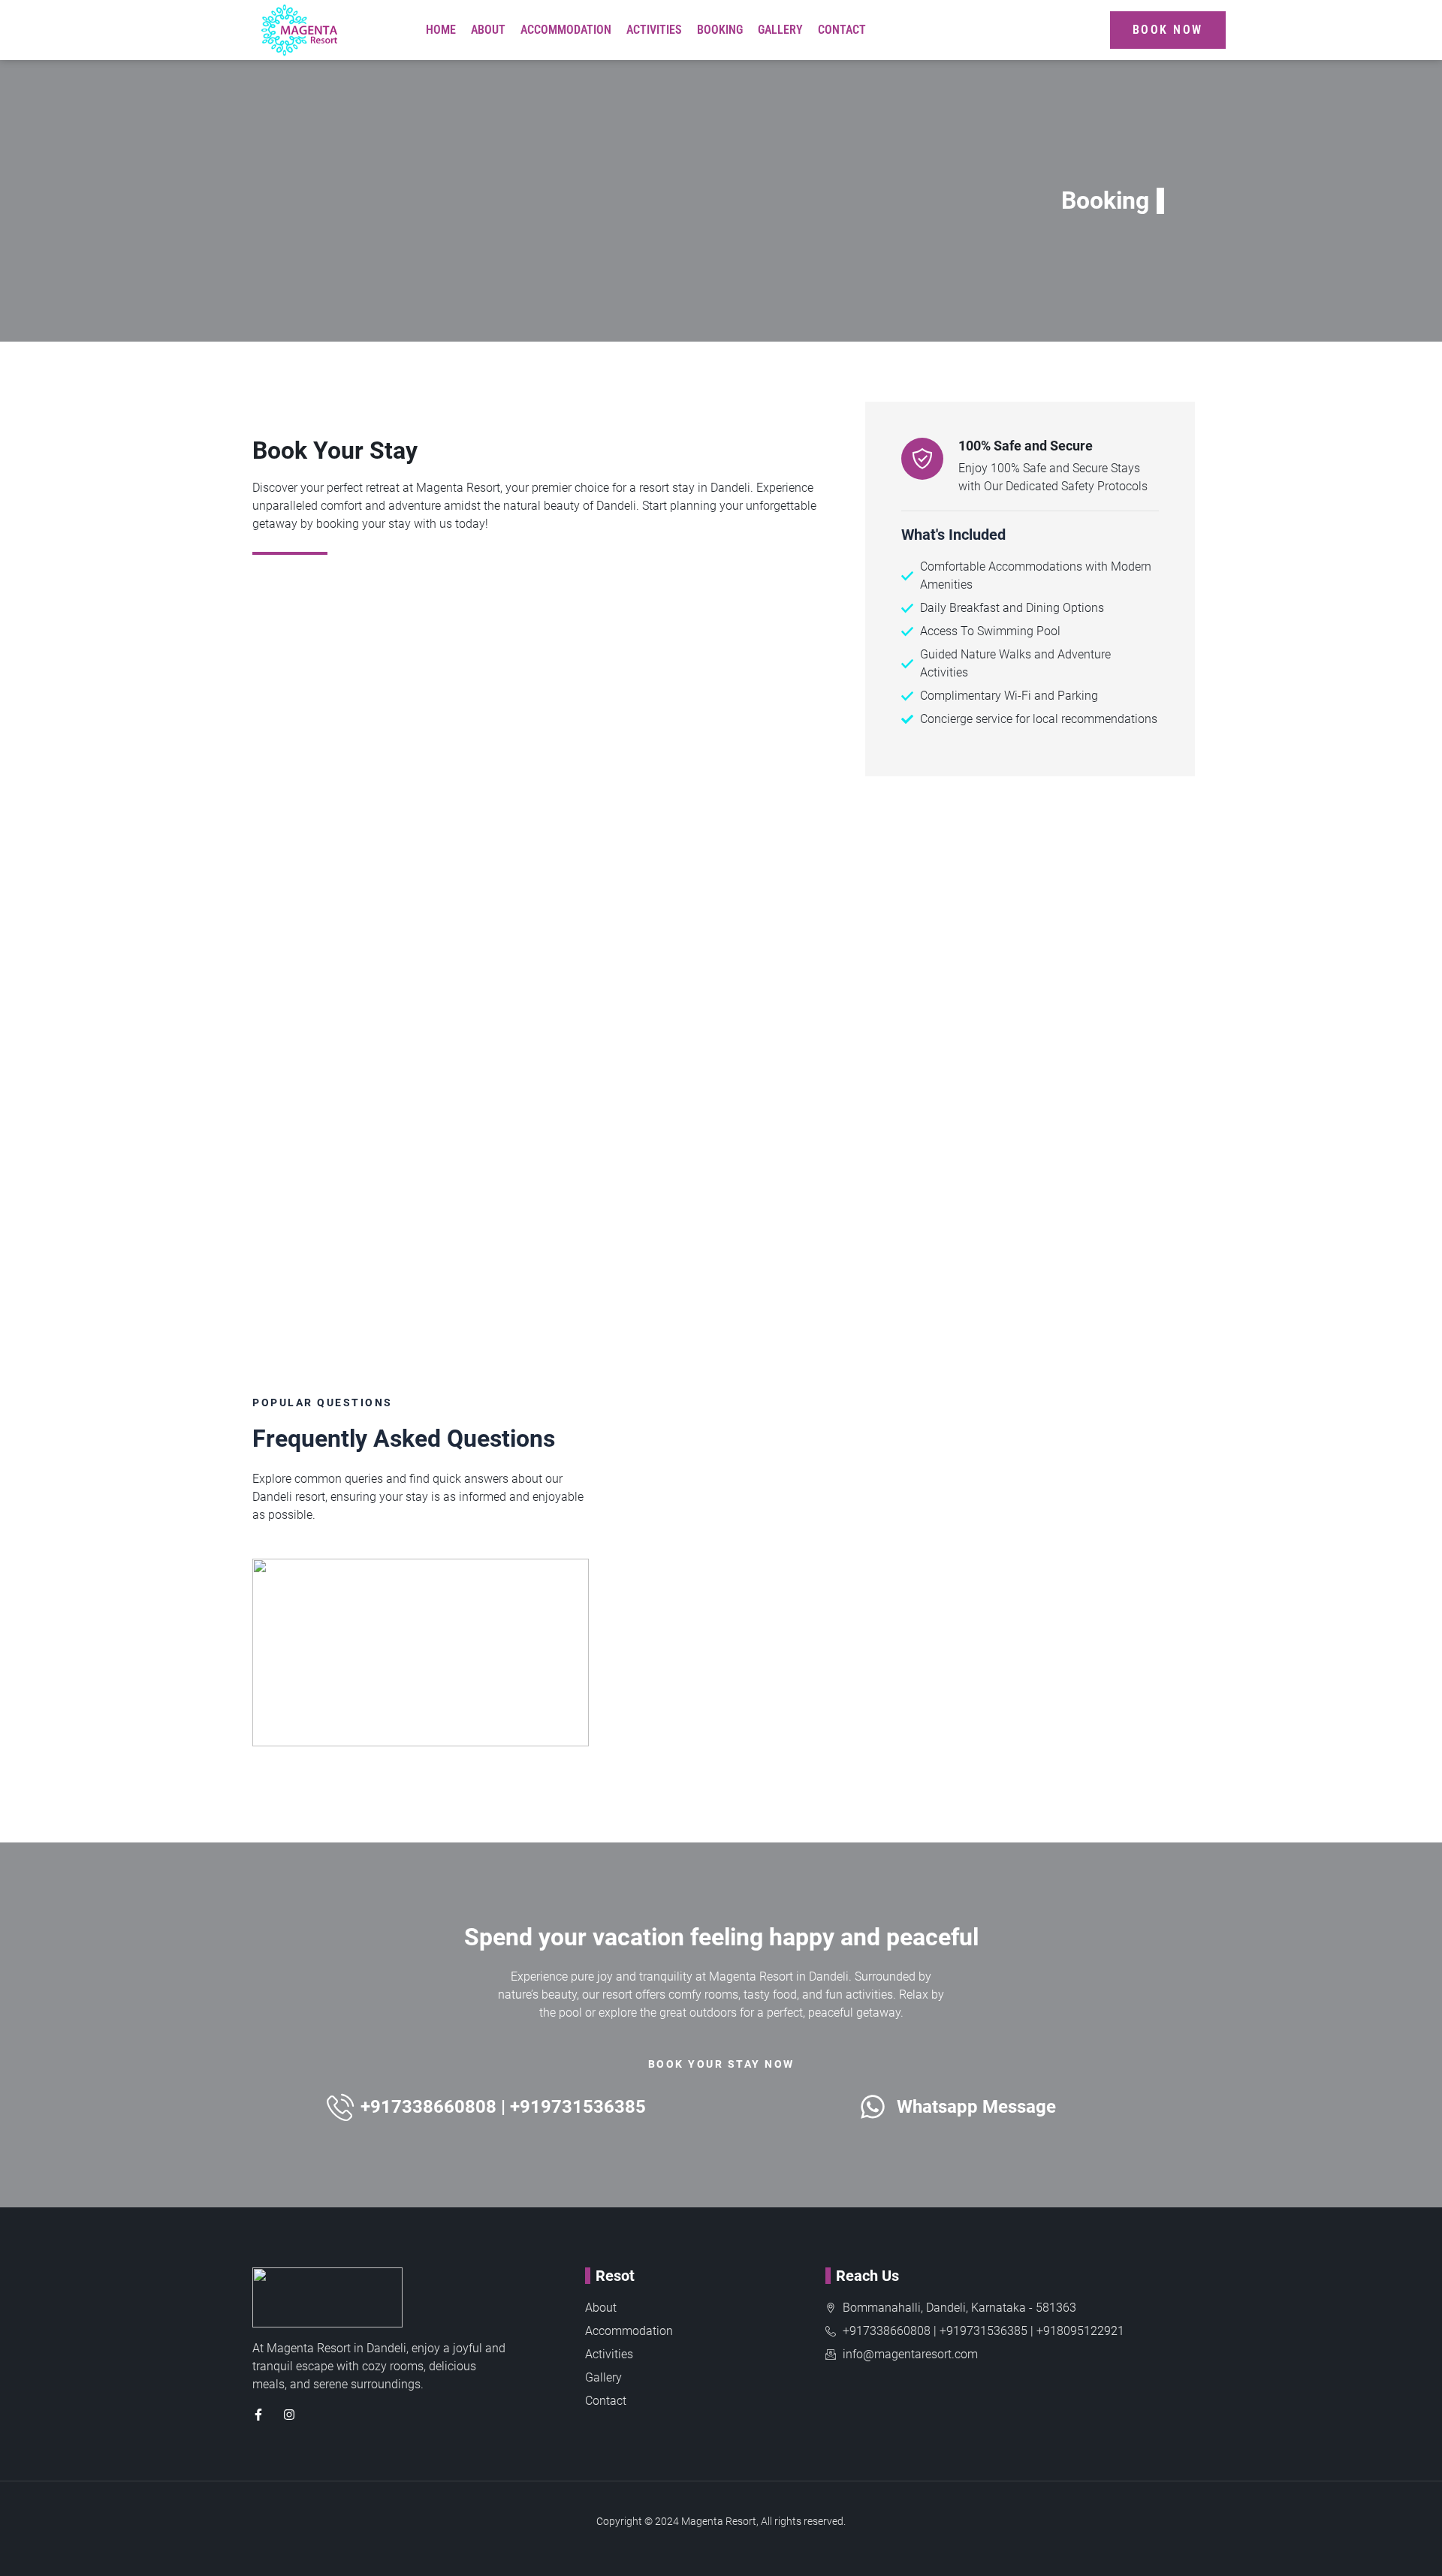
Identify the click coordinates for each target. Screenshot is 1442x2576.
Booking (720, 30)
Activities (654, 30)
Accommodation (566, 30)
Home (441, 30)
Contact (842, 30)
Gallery (780, 30)
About (488, 30)
